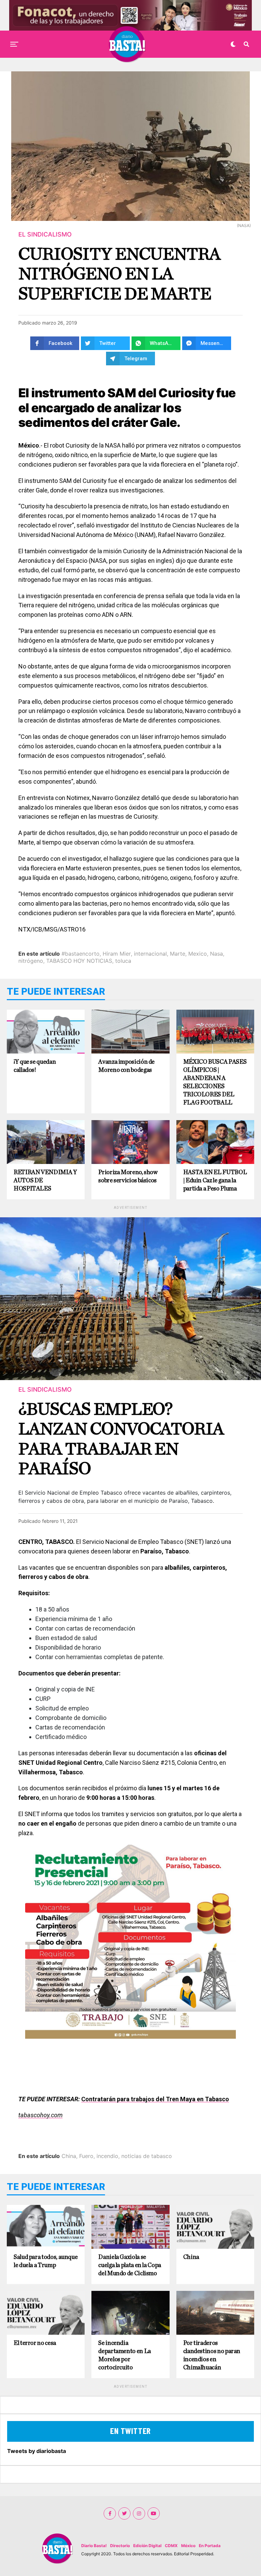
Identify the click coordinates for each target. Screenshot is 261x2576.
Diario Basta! (94, 2546)
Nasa (216, 954)
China (69, 2156)
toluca (123, 961)
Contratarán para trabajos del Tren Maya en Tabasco (155, 2099)
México (188, 2546)
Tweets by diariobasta (37, 2451)
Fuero (86, 2156)
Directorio (120, 2546)
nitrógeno (31, 961)
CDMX (171, 2546)
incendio (107, 2156)
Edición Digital (147, 2546)
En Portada (210, 2546)
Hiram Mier (117, 954)
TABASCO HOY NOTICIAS (79, 961)
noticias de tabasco (147, 2156)
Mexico (198, 954)
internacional (150, 954)
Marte (178, 954)
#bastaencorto (81, 954)
